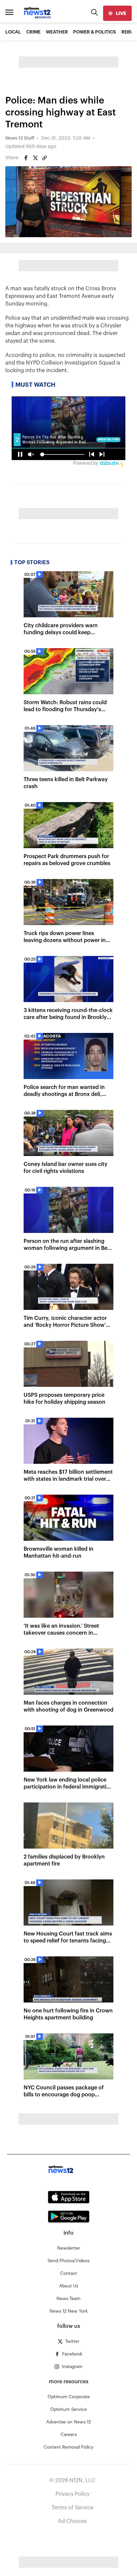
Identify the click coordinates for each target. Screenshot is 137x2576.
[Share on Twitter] (35, 158)
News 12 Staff (20, 138)
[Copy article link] (45, 158)
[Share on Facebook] (26, 158)
